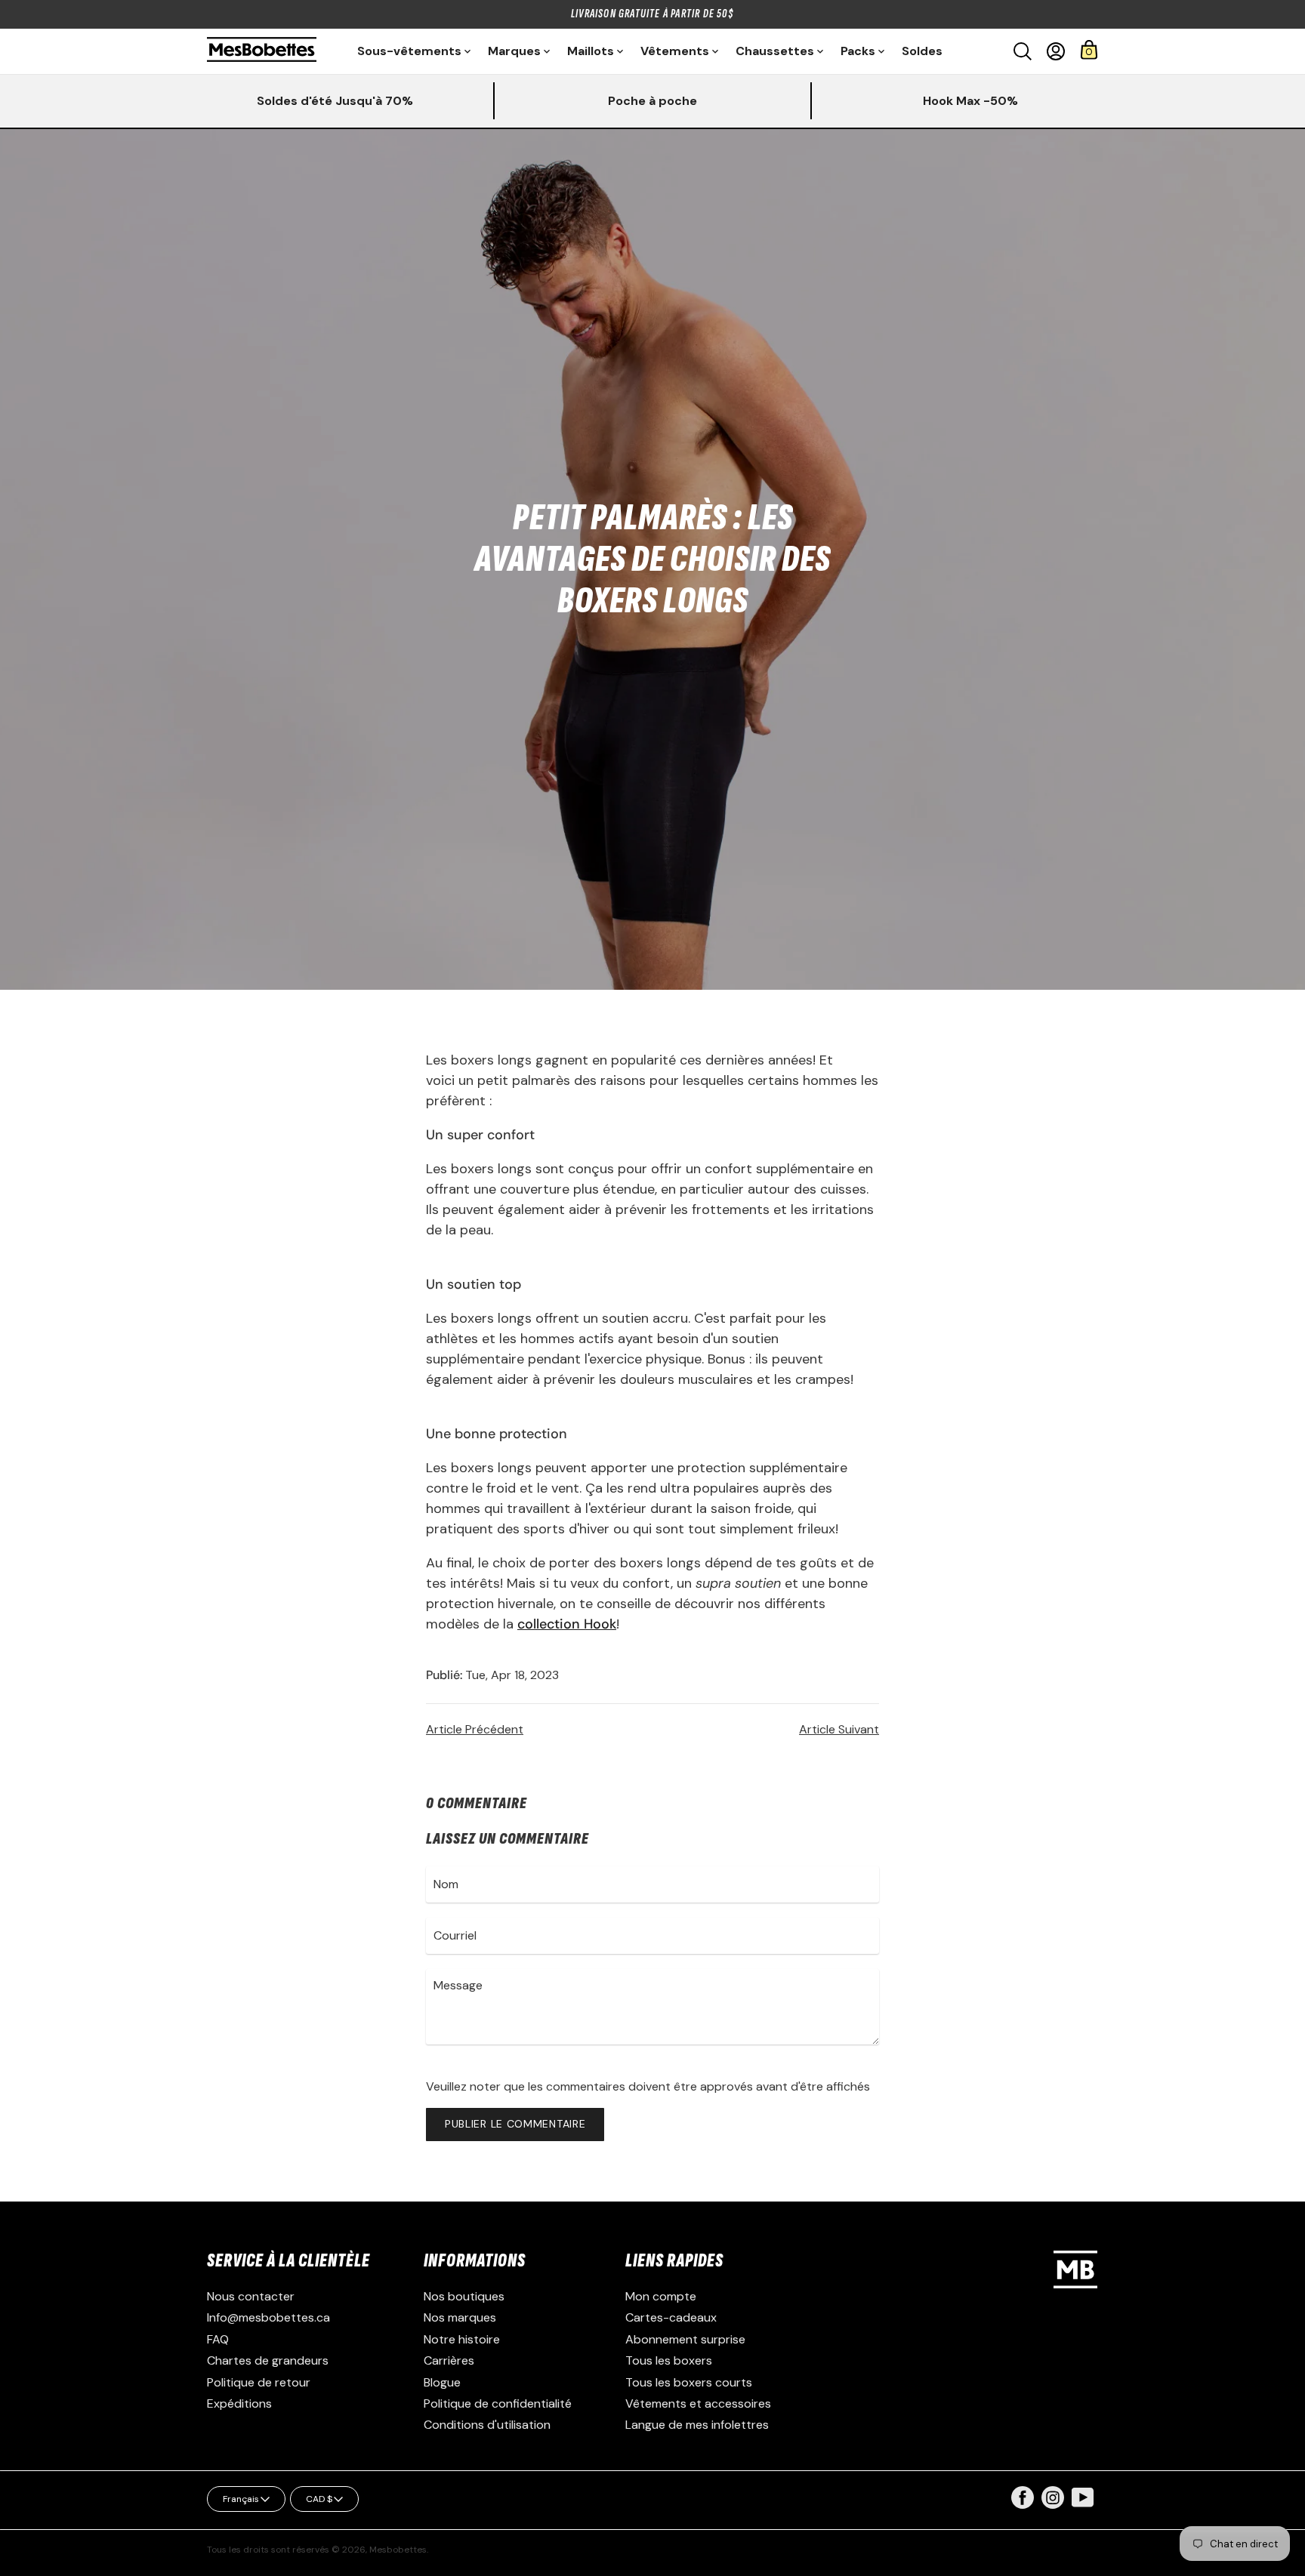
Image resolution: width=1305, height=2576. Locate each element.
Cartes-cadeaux (671, 2317)
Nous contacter (251, 2296)
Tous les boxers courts (689, 2382)
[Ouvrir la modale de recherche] (1023, 51)
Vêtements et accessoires (698, 2403)
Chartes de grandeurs (268, 2360)
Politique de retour (259, 2382)
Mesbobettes (398, 2550)
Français (241, 2499)
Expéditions (239, 2403)
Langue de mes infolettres (697, 2425)
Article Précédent (475, 1729)
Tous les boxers (669, 2360)
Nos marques (460, 2317)
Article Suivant (839, 1729)
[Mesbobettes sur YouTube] (1083, 2496)
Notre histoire (462, 2339)
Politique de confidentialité (498, 2403)
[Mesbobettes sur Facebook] (1023, 2505)
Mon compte (661, 2296)
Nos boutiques (464, 2296)
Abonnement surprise (685, 2339)
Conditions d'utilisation (487, 2425)
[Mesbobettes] (262, 51)
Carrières (449, 2360)
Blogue (442, 2382)
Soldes (922, 51)
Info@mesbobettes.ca (268, 2317)
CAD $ (319, 2499)
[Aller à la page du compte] (1056, 51)
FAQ (218, 2339)
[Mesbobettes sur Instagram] (1053, 2505)
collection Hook (567, 1624)
